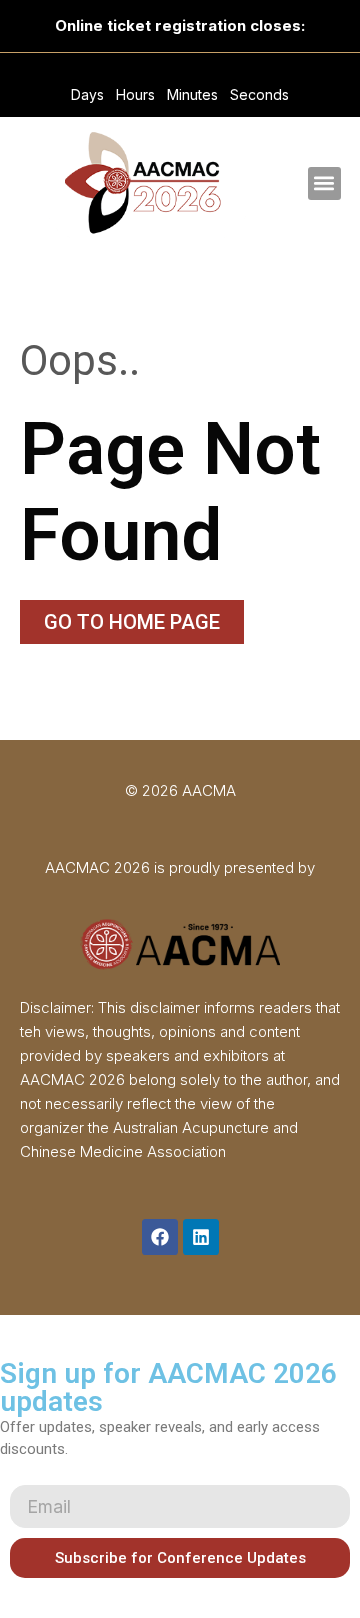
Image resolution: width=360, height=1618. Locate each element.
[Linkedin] (201, 1237)
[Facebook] (160, 1237)
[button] (324, 183)
